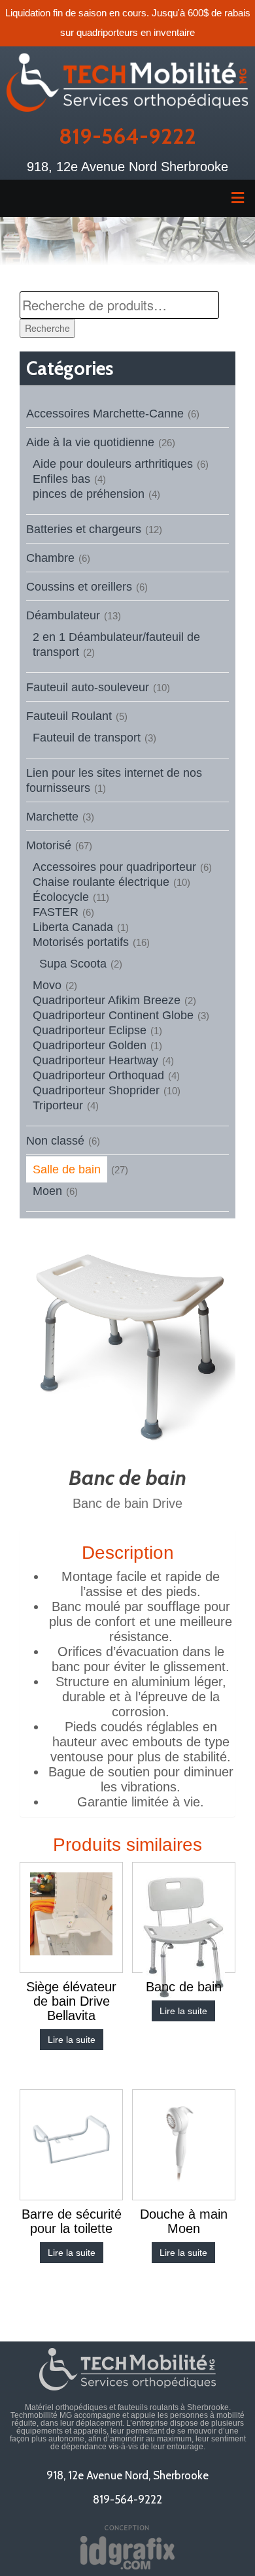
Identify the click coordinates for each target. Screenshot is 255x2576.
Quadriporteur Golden (90, 1045)
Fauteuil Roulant (69, 716)
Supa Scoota (73, 964)
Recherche (47, 328)
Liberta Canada (73, 927)
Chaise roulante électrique (101, 882)
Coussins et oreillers (79, 587)
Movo (47, 985)
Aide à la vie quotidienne (90, 442)
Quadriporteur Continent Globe (113, 1015)
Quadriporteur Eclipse (90, 1030)
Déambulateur (63, 615)
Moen (47, 1191)
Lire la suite (72, 2040)
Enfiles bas (61, 479)
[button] (127, 198)
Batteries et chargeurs (84, 529)
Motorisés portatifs (81, 942)
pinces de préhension (89, 494)
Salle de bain (67, 1169)
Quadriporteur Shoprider (96, 1090)
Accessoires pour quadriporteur (114, 867)
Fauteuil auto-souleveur (88, 687)
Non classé (55, 1141)
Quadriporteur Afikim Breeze (107, 1000)
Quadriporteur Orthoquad (98, 1075)
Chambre (50, 558)
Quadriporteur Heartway (95, 1060)
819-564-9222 (127, 136)
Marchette (52, 817)
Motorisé (49, 845)
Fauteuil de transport (87, 738)
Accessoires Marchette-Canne (105, 414)
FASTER (56, 912)
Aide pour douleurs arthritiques (113, 464)
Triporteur (58, 1105)
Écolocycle (61, 897)
